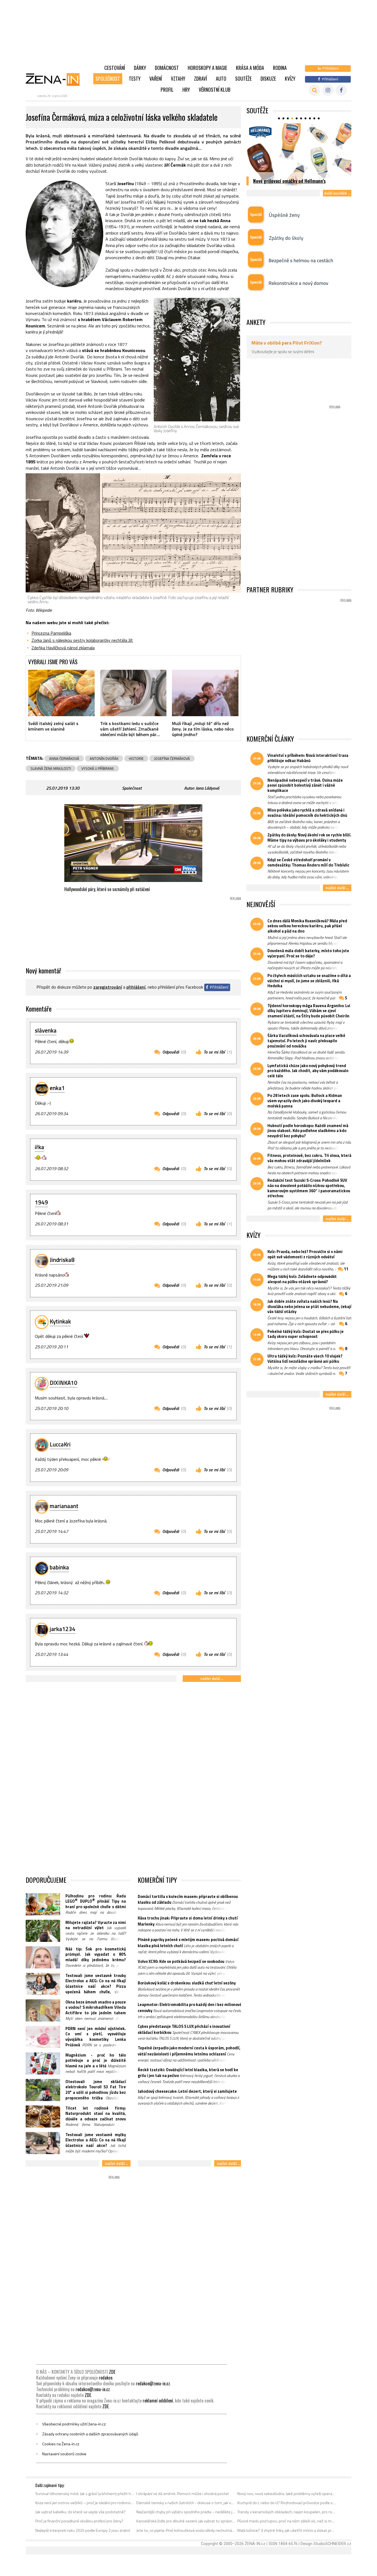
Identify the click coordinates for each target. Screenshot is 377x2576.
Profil (167, 90)
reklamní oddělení (158, 2401)
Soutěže (243, 78)
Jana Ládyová (207, 788)
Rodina (280, 68)
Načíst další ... (212, 1678)
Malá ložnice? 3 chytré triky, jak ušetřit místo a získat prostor (287, 2530)
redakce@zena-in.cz (153, 2383)
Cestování (115, 68)
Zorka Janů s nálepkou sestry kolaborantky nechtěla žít (82, 640)
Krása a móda (250, 68)
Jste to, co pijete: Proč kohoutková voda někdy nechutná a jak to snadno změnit (186, 2530)
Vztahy (178, 78)
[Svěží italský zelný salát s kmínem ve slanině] (61, 693)
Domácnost (167, 68)
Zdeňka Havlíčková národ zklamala (63, 648)
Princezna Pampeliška (51, 633)
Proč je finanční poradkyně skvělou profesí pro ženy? (79, 2521)
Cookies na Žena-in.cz (61, 2444)
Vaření (156, 78)
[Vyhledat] (314, 90)
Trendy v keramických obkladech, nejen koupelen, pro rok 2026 (287, 2512)
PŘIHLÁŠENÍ (136, 987)
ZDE (112, 2372)
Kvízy (290, 78)
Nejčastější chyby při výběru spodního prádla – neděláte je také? (186, 2512)
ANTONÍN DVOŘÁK (104, 758)
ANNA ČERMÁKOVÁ (64, 758)
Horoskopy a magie (207, 68)
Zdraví (201, 78)
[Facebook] (341, 90)
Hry (186, 90)
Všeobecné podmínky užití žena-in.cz (74, 2424)
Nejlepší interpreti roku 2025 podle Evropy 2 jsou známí (83, 2530)
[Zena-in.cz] (56, 79)
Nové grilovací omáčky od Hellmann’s (289, 181)
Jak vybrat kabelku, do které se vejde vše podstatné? (80, 2512)
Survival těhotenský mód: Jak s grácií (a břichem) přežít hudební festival (85, 2494)
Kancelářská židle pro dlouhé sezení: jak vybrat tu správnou (186, 2521)
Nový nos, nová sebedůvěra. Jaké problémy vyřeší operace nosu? (287, 2494)
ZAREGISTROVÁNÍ (108, 987)
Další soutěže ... (337, 193)
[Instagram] (328, 90)
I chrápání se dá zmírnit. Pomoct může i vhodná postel (182, 2494)
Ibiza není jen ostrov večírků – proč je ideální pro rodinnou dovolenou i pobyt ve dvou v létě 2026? (85, 2503)
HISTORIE (136, 758)
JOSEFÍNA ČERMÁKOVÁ (172, 758)
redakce (106, 2378)
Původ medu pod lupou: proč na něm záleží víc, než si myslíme (287, 2521)
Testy (135, 78)
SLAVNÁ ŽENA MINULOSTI (51, 768)
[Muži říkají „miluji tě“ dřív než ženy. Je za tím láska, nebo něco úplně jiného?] (205, 693)
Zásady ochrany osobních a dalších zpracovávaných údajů (90, 2434)
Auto (221, 78)
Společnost (108, 78)
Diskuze (268, 78)
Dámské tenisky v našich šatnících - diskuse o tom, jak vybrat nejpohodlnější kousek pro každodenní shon (186, 2503)
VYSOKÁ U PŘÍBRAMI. (98, 768)
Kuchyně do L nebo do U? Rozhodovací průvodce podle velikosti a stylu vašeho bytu (287, 2503)
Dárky (140, 68)
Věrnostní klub (215, 90)
